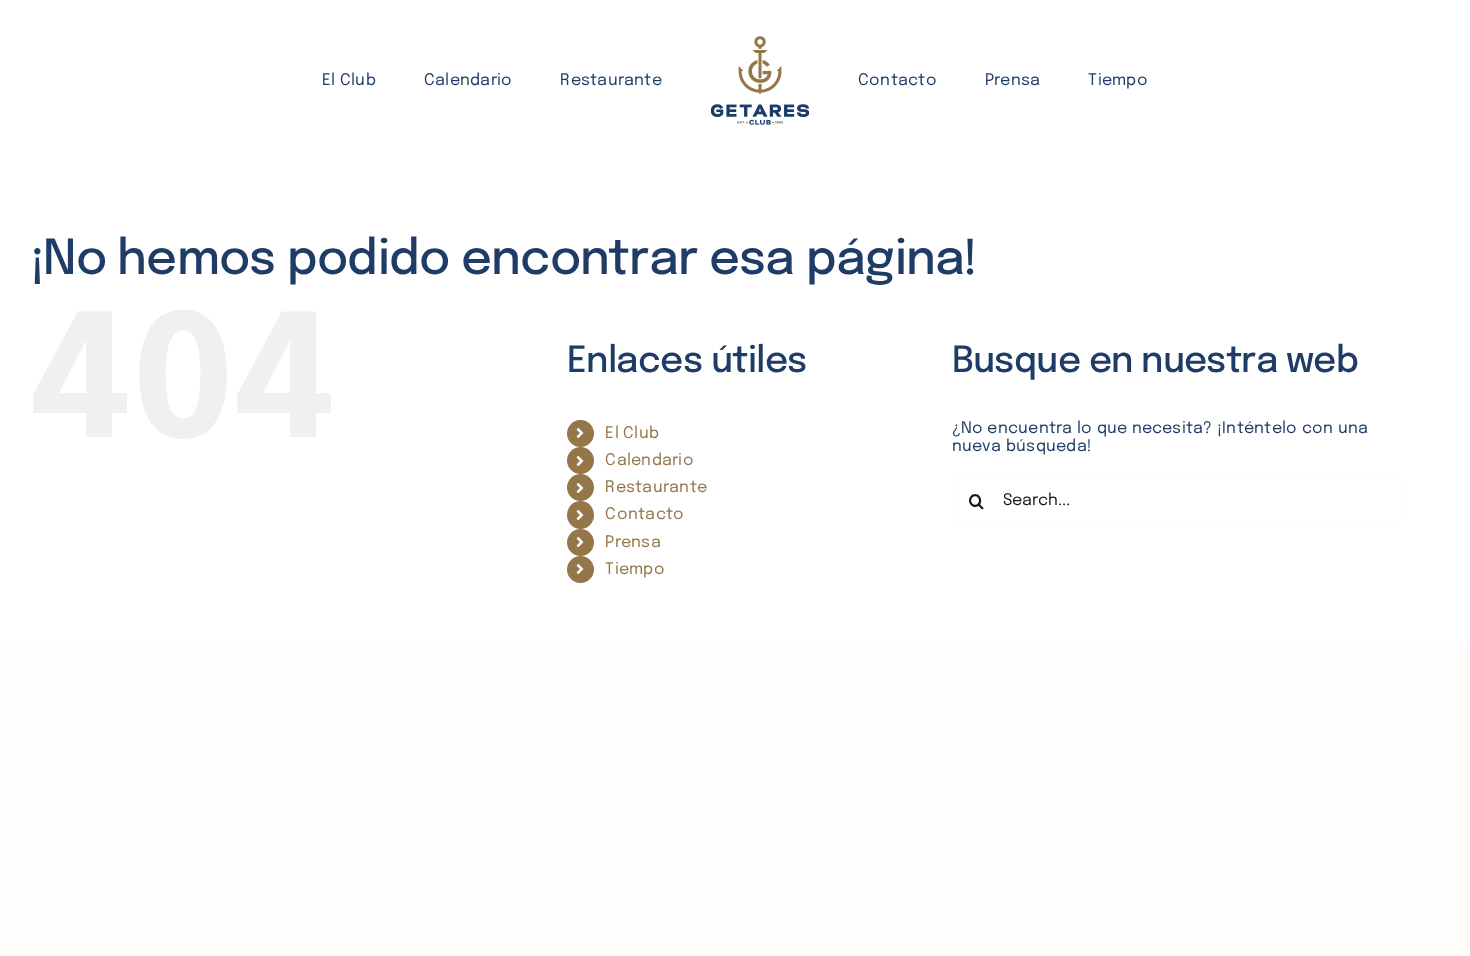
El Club (632, 433)
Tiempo (634, 569)
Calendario (649, 460)
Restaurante (656, 487)
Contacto (644, 514)
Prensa (632, 542)
